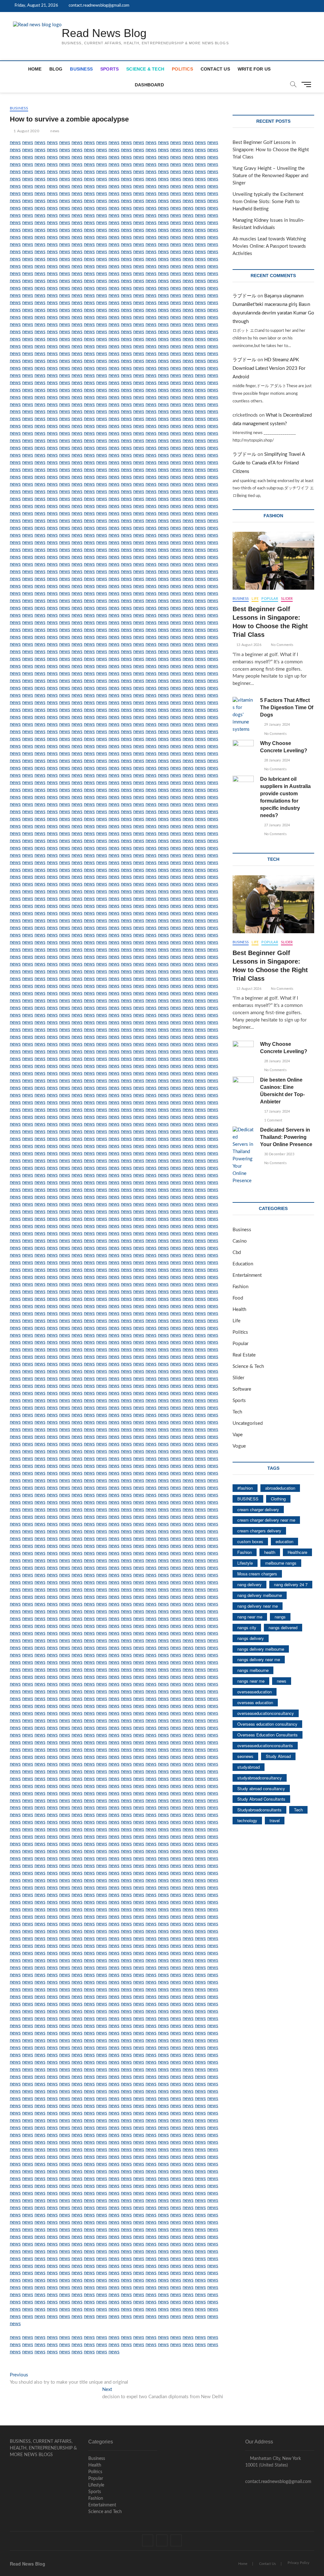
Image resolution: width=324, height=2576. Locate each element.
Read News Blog (104, 33)
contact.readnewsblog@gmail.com (99, 6)
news (55, 131)
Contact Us (215, 69)
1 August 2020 (26, 131)
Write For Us (254, 69)
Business (81, 69)
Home (35, 69)
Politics (182, 69)
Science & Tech (145, 69)
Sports (109, 69)
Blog (56, 69)
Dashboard (149, 85)
